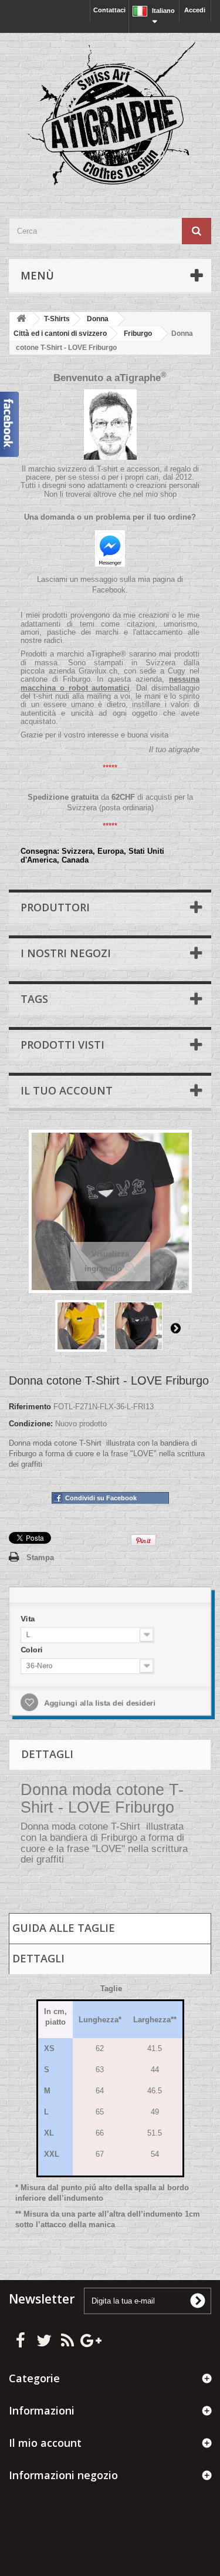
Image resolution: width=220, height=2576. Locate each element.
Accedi (195, 10)
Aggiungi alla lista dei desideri (99, 1703)
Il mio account (45, 2443)
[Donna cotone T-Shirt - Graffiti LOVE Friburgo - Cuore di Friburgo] (81, 1326)
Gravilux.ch (98, 671)
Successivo (175, 1328)
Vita (29, 1619)
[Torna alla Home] (21, 319)
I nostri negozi (66, 953)
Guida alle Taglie (64, 1928)
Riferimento (30, 1407)
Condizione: (31, 1424)
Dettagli (38, 1958)
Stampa (40, 1558)
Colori (33, 1650)
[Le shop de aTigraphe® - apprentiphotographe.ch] (110, 115)
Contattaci (109, 10)
